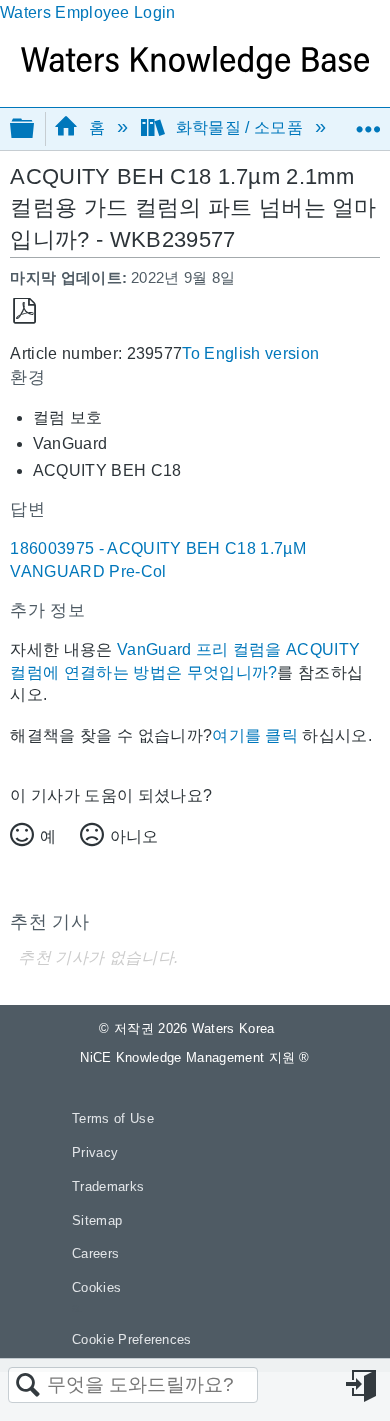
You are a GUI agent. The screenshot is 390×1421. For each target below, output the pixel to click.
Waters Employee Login (88, 12)
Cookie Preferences (132, 1339)
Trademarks (108, 1186)
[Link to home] (195, 73)
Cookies (96, 1287)
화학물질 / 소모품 (239, 127)
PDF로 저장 (24, 311)
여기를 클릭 (255, 735)
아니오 (134, 836)
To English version (250, 353)
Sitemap (97, 1220)
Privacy (95, 1152)
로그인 (363, 1386)
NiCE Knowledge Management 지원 (195, 1057)
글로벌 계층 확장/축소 (35, 129)
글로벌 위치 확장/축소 (368, 122)
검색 (28, 1386)
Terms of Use (113, 1118)
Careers (95, 1253)
